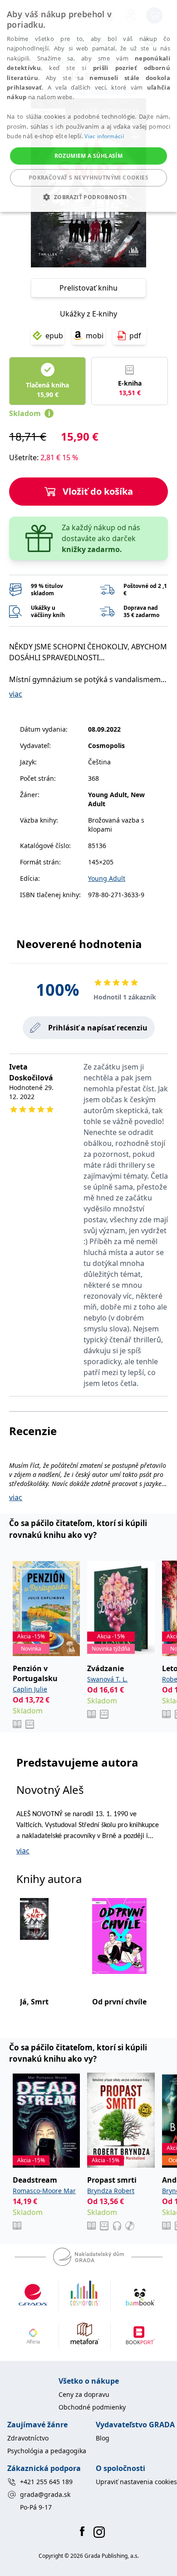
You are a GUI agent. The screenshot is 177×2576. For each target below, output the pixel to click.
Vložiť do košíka (98, 491)
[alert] (88, 106)
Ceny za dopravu (84, 2394)
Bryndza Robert (111, 2191)
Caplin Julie (30, 1689)
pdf (135, 336)
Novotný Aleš (50, 1790)
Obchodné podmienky (92, 2407)
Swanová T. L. (107, 1679)
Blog (103, 2438)
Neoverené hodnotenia (79, 944)
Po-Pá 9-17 (36, 2507)
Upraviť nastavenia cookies (136, 2482)
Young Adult (107, 878)
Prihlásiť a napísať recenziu (98, 1028)
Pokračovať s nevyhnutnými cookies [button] (88, 178)
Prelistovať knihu (88, 288)
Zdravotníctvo (28, 2438)
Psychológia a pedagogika (47, 2451)
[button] (88, 197)
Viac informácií (104, 136)
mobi (95, 336)
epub (54, 336)
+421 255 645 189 (46, 2482)
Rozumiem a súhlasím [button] (89, 156)
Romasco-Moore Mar (44, 2191)
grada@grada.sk (45, 2494)
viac (16, 694)
